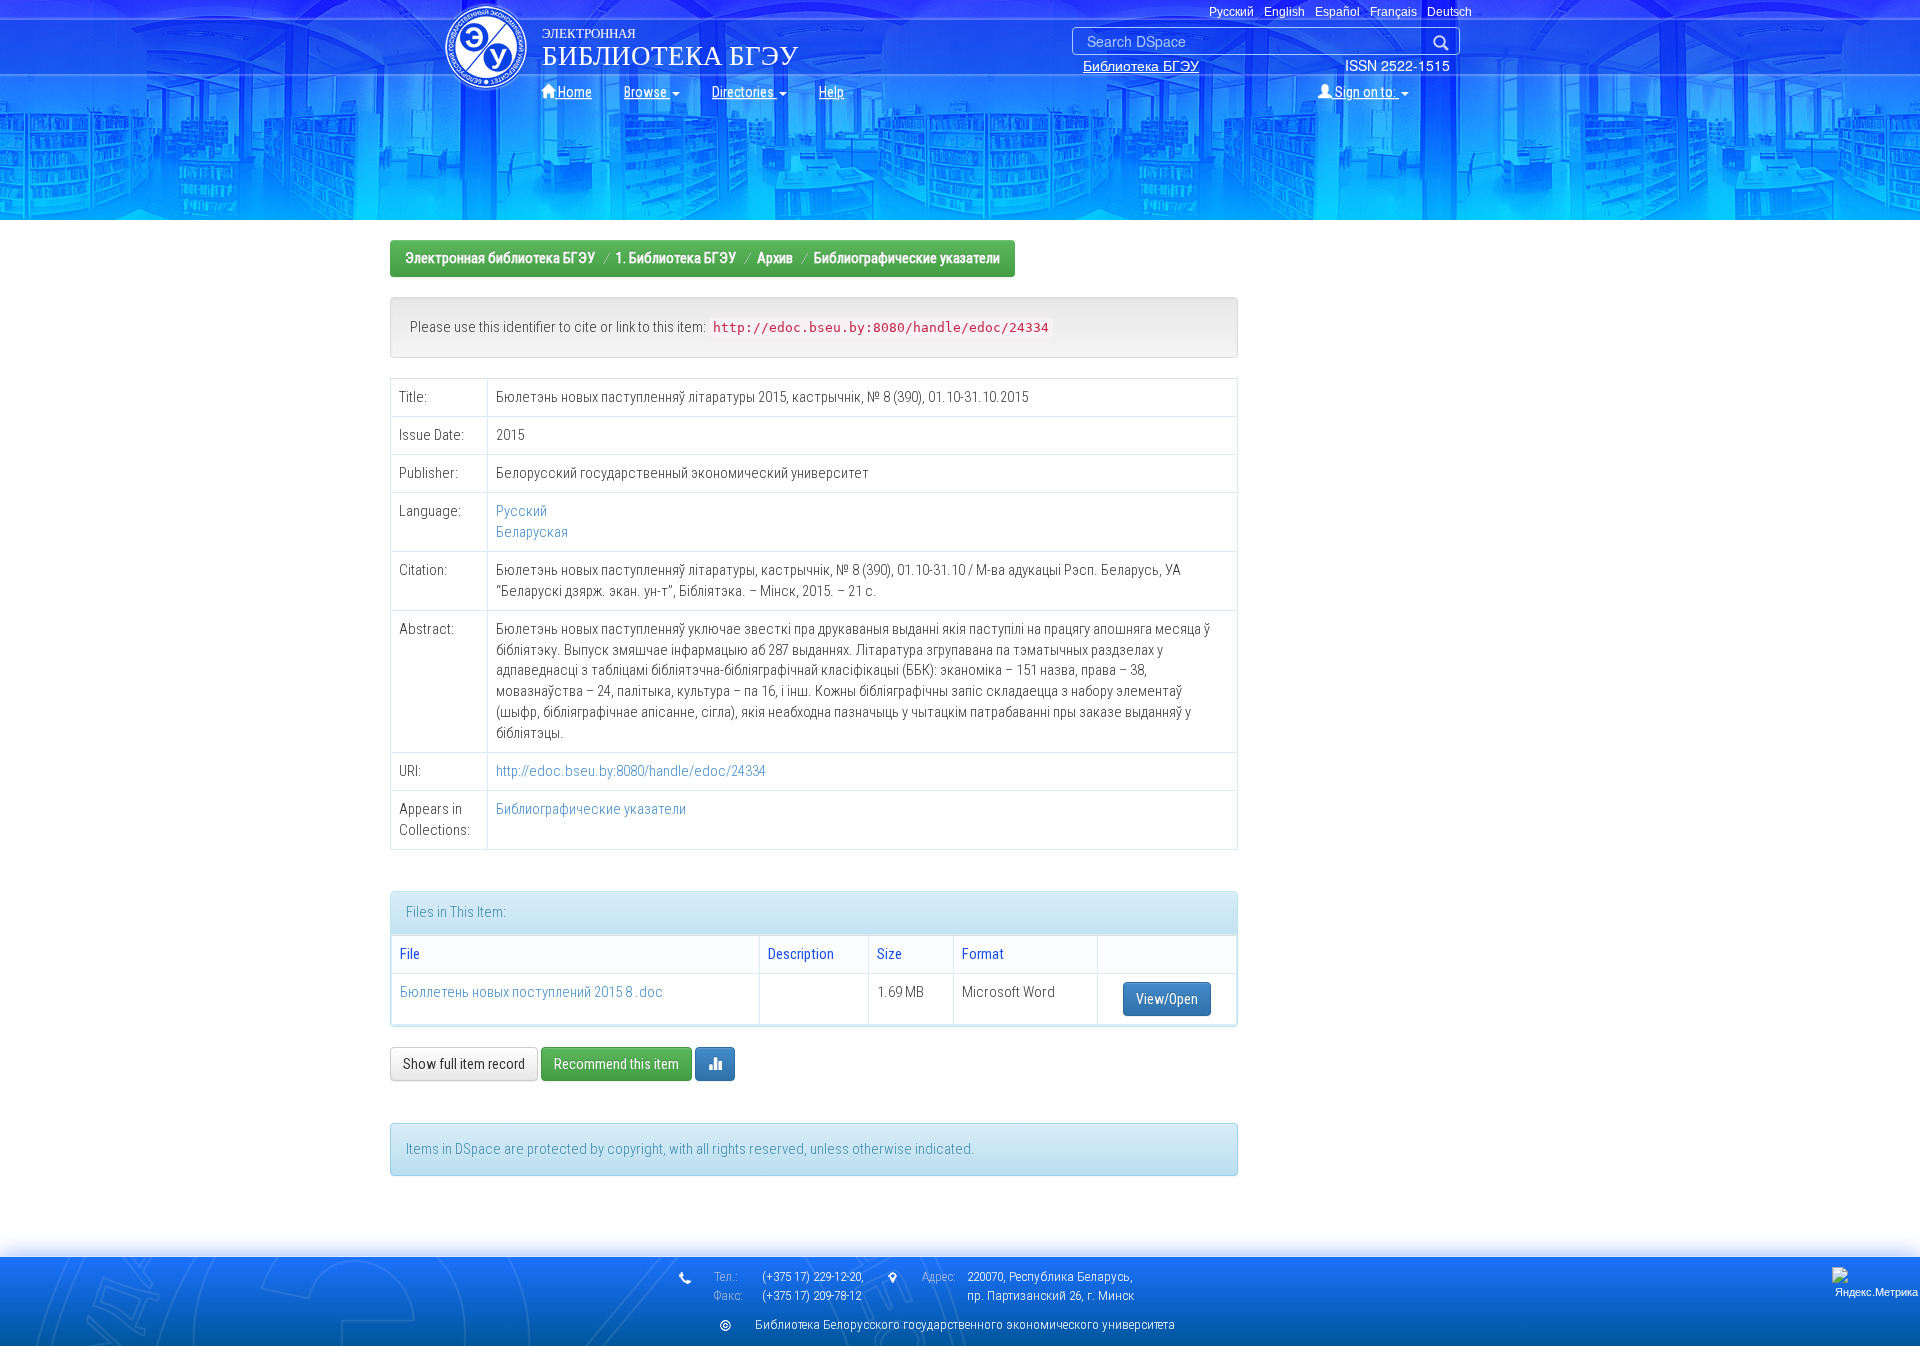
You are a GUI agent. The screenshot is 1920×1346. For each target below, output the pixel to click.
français (1393, 12)
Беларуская (532, 532)
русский (1231, 12)
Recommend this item (616, 1064)
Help (831, 92)
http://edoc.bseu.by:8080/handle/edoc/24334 (631, 771)
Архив (775, 258)
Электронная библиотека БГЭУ (500, 258)
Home (573, 92)
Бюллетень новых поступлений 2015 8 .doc (531, 992)
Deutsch (1449, 12)
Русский (521, 511)
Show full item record (464, 1064)
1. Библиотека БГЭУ (676, 258)
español (1337, 12)
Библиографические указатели (907, 258)
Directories (744, 92)
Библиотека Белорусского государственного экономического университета (965, 1324)
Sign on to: (1365, 92)
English (1284, 12)
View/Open (1167, 999)
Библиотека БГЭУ (1141, 65)
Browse (647, 92)
